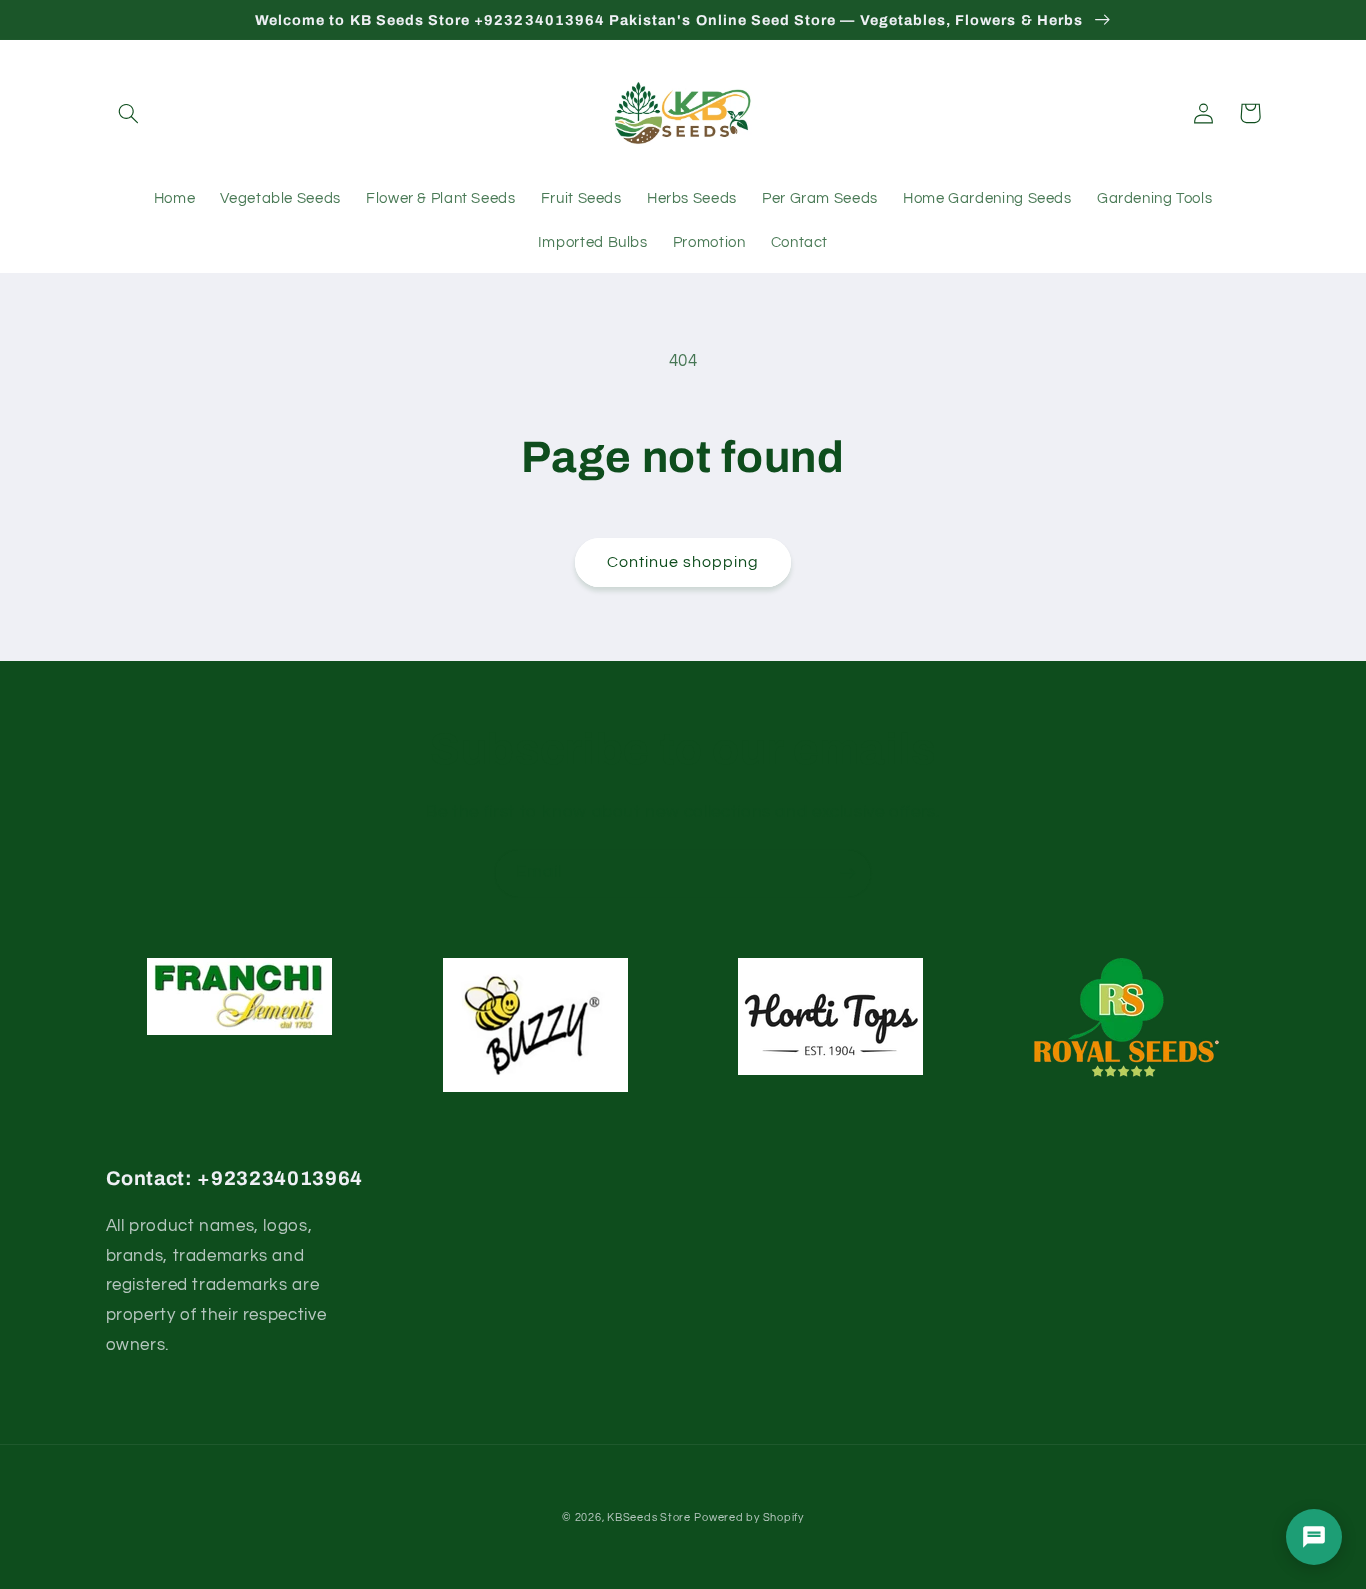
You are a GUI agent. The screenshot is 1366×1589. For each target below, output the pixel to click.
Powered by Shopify (748, 1517)
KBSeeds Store (649, 1517)
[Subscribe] (848, 873)
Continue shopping (683, 562)
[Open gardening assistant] (1314, 1537)
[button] (129, 113)
